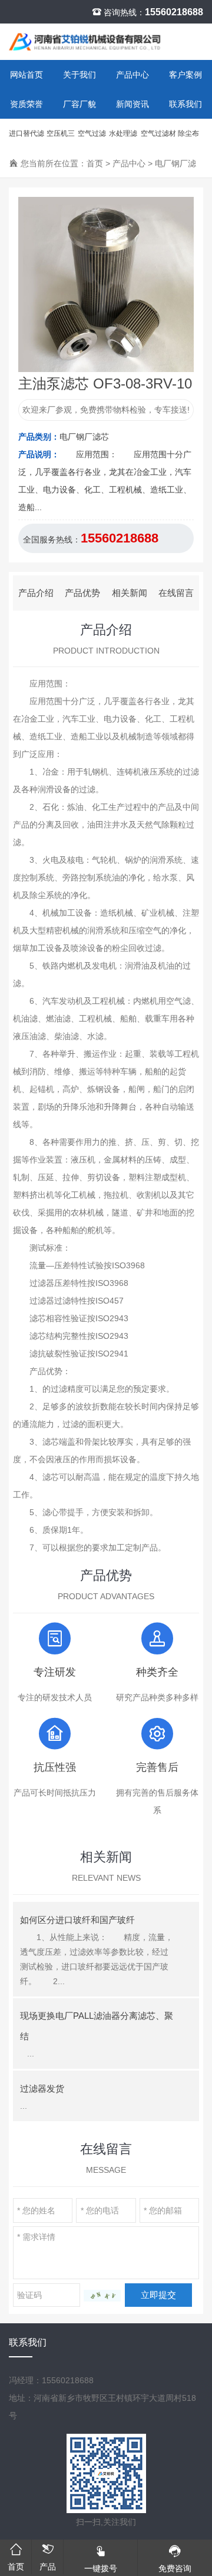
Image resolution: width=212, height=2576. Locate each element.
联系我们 (185, 104)
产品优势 (82, 593)
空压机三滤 (61, 139)
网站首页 (26, 75)
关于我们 (79, 75)
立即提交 (158, 2295)
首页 (95, 163)
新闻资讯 (132, 104)
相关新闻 (130, 593)
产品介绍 (36, 593)
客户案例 (185, 75)
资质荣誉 (26, 104)
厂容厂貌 (79, 104)
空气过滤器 (92, 139)
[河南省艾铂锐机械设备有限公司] (87, 42)
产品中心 (132, 75)
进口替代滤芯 (26, 139)
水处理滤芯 (123, 139)
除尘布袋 (188, 139)
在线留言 (176, 593)
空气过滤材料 (158, 139)
